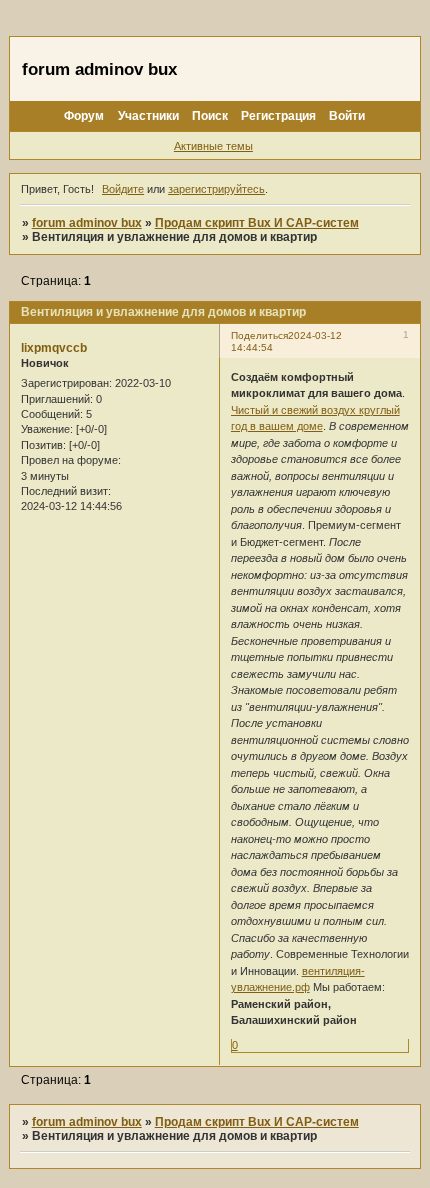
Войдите (123, 189)
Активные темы (213, 146)
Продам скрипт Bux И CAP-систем (257, 223)
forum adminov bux (87, 223)
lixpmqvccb (54, 348)
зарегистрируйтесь (216, 189)
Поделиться (259, 335)
